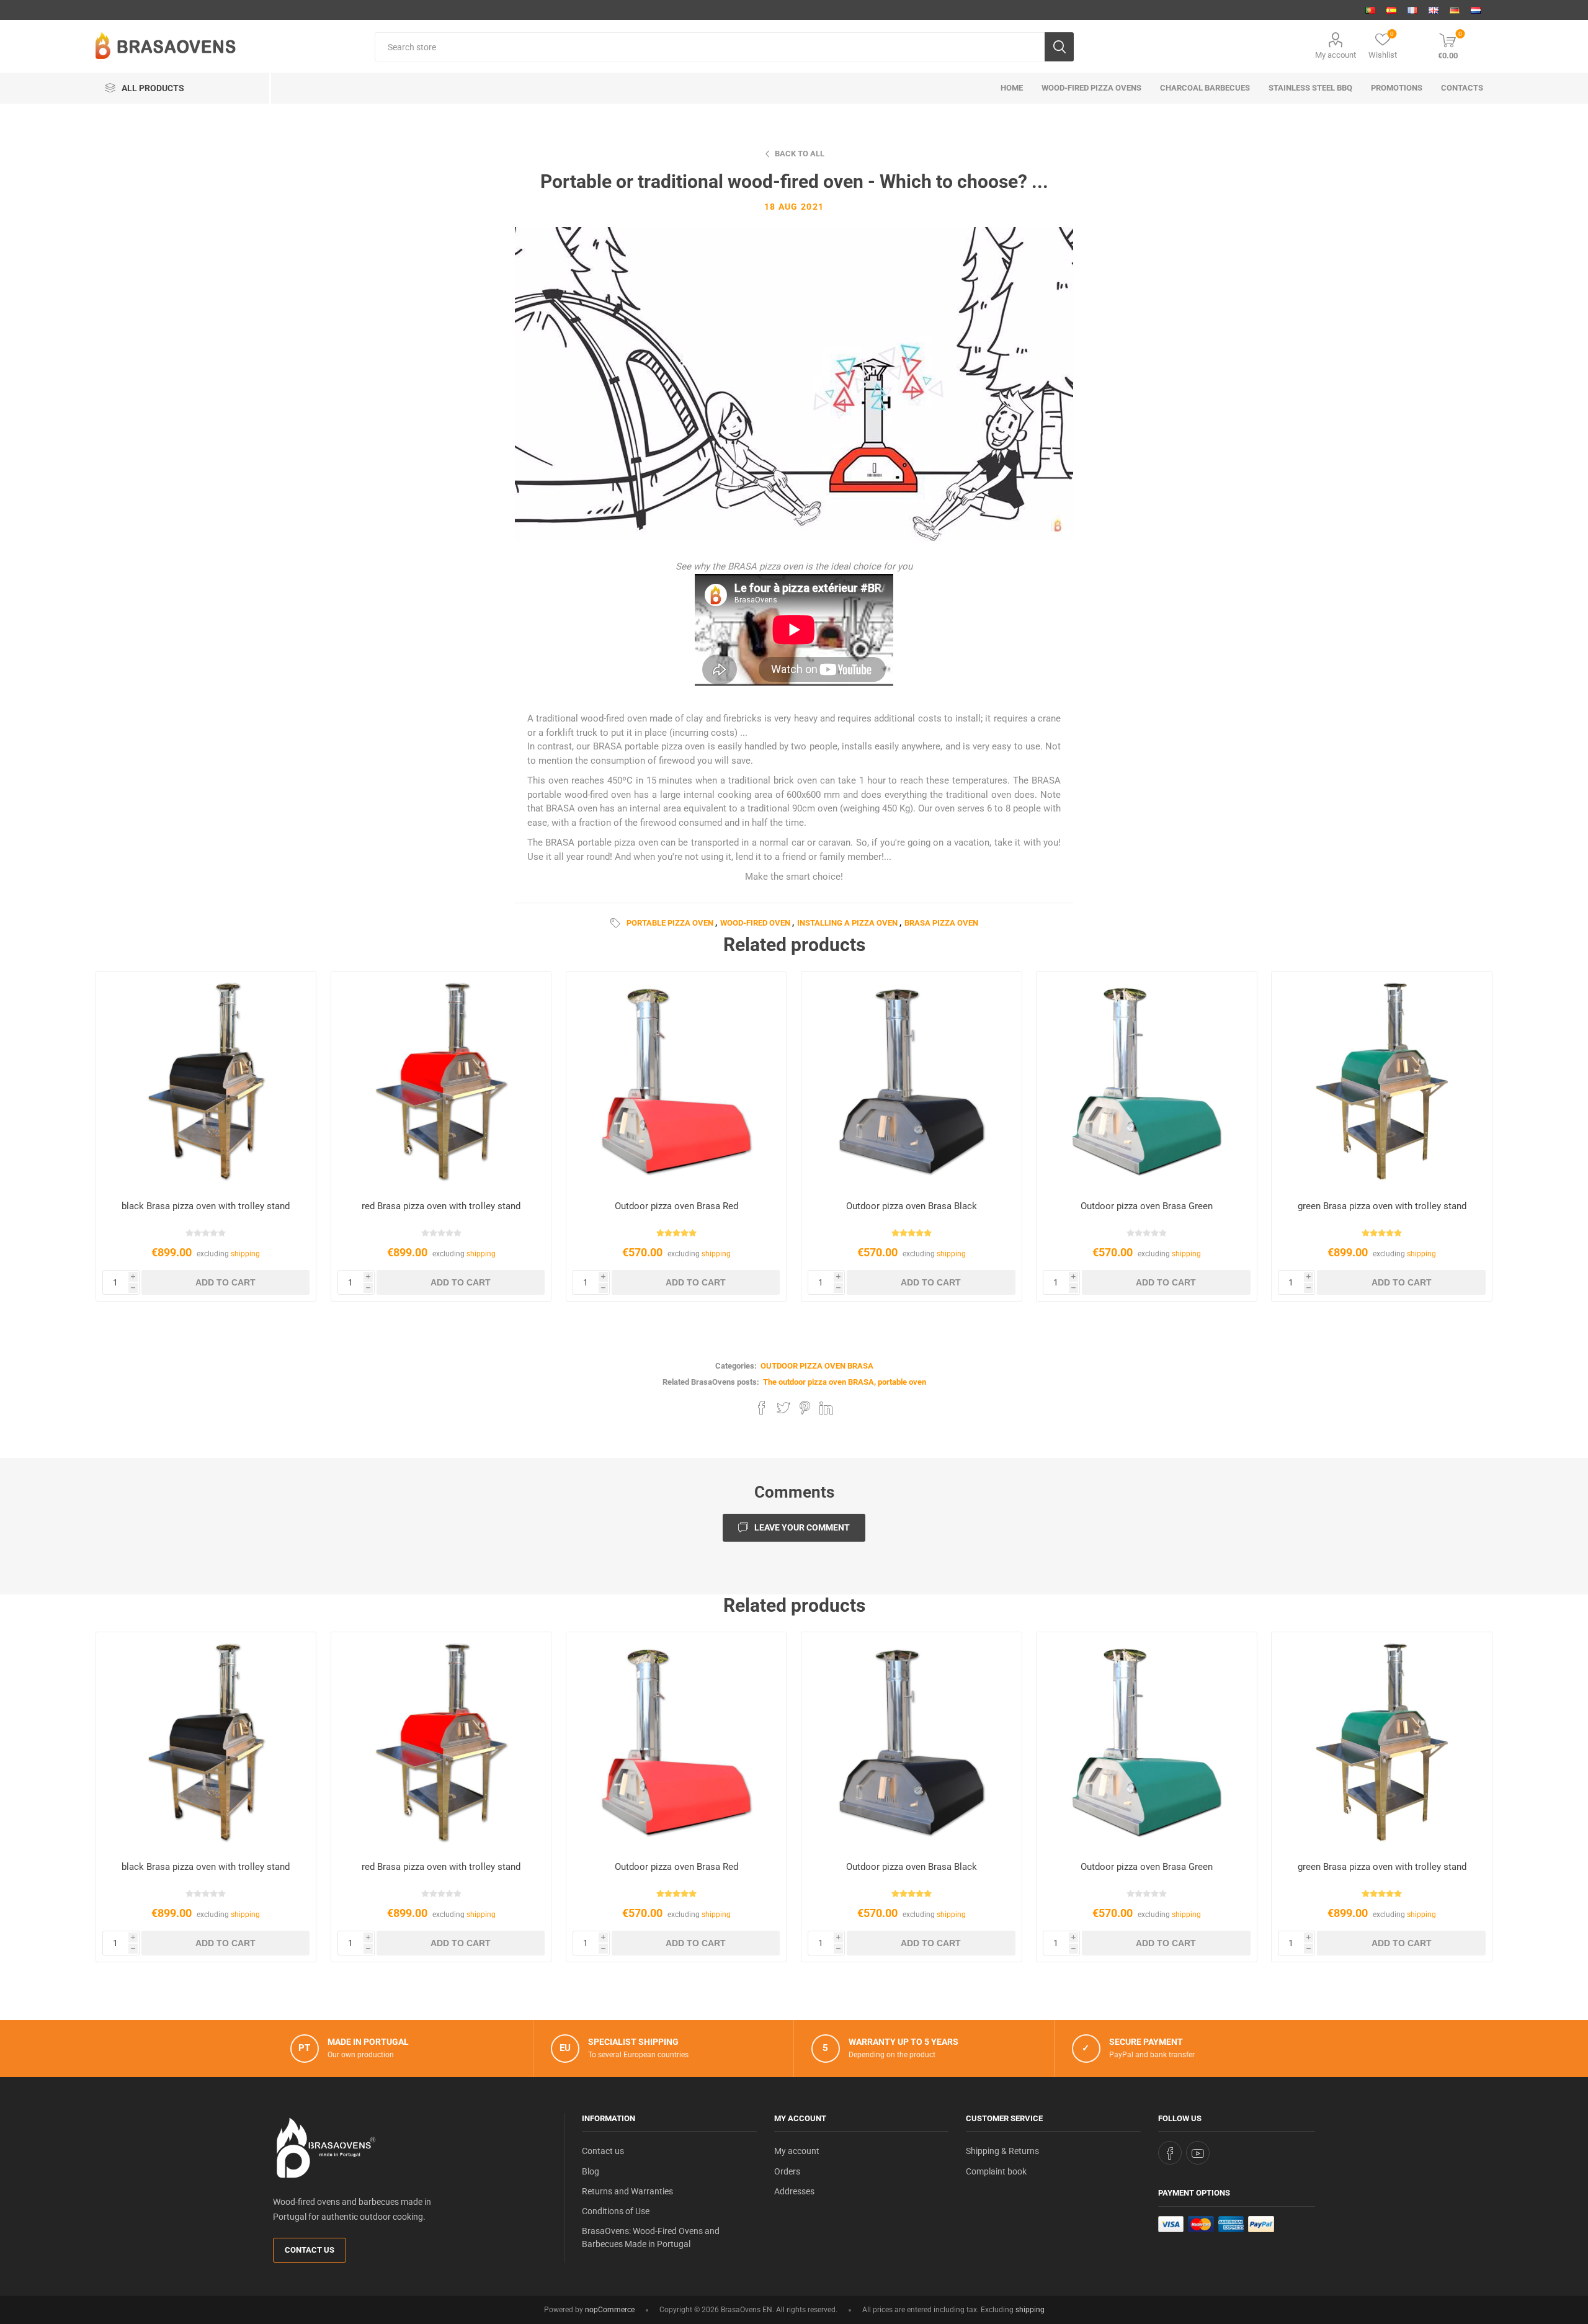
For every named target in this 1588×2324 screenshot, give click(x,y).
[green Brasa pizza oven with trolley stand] (1382, 1082)
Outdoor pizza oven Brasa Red (676, 1206)
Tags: (617, 923)
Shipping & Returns (1002, 2151)
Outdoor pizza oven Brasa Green (1147, 1206)
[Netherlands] (1476, 10)
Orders (787, 2171)
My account (1336, 55)
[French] (1412, 10)
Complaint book (996, 2171)
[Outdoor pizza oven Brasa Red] (676, 1082)
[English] (1434, 10)
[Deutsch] (1455, 10)
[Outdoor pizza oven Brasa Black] (912, 1082)
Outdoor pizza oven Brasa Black (912, 1206)
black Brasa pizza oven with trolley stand (206, 1206)
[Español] (1391, 10)
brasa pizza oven (941, 923)
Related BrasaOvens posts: (711, 1382)
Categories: (736, 1366)
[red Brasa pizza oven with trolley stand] (441, 1082)
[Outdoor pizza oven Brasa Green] (1147, 1082)
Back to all (800, 154)
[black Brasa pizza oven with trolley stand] (206, 1082)
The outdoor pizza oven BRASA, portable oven (845, 1382)
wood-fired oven (755, 923)
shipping (245, 1254)
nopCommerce (610, 2310)
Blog (591, 2171)
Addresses (794, 2191)
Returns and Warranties (627, 2191)
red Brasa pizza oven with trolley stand (441, 1206)
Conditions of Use (616, 2211)
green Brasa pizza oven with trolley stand (1382, 1206)
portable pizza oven (670, 923)
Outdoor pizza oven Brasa (817, 1366)
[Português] (1370, 10)
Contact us (310, 2250)
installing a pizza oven (847, 923)
